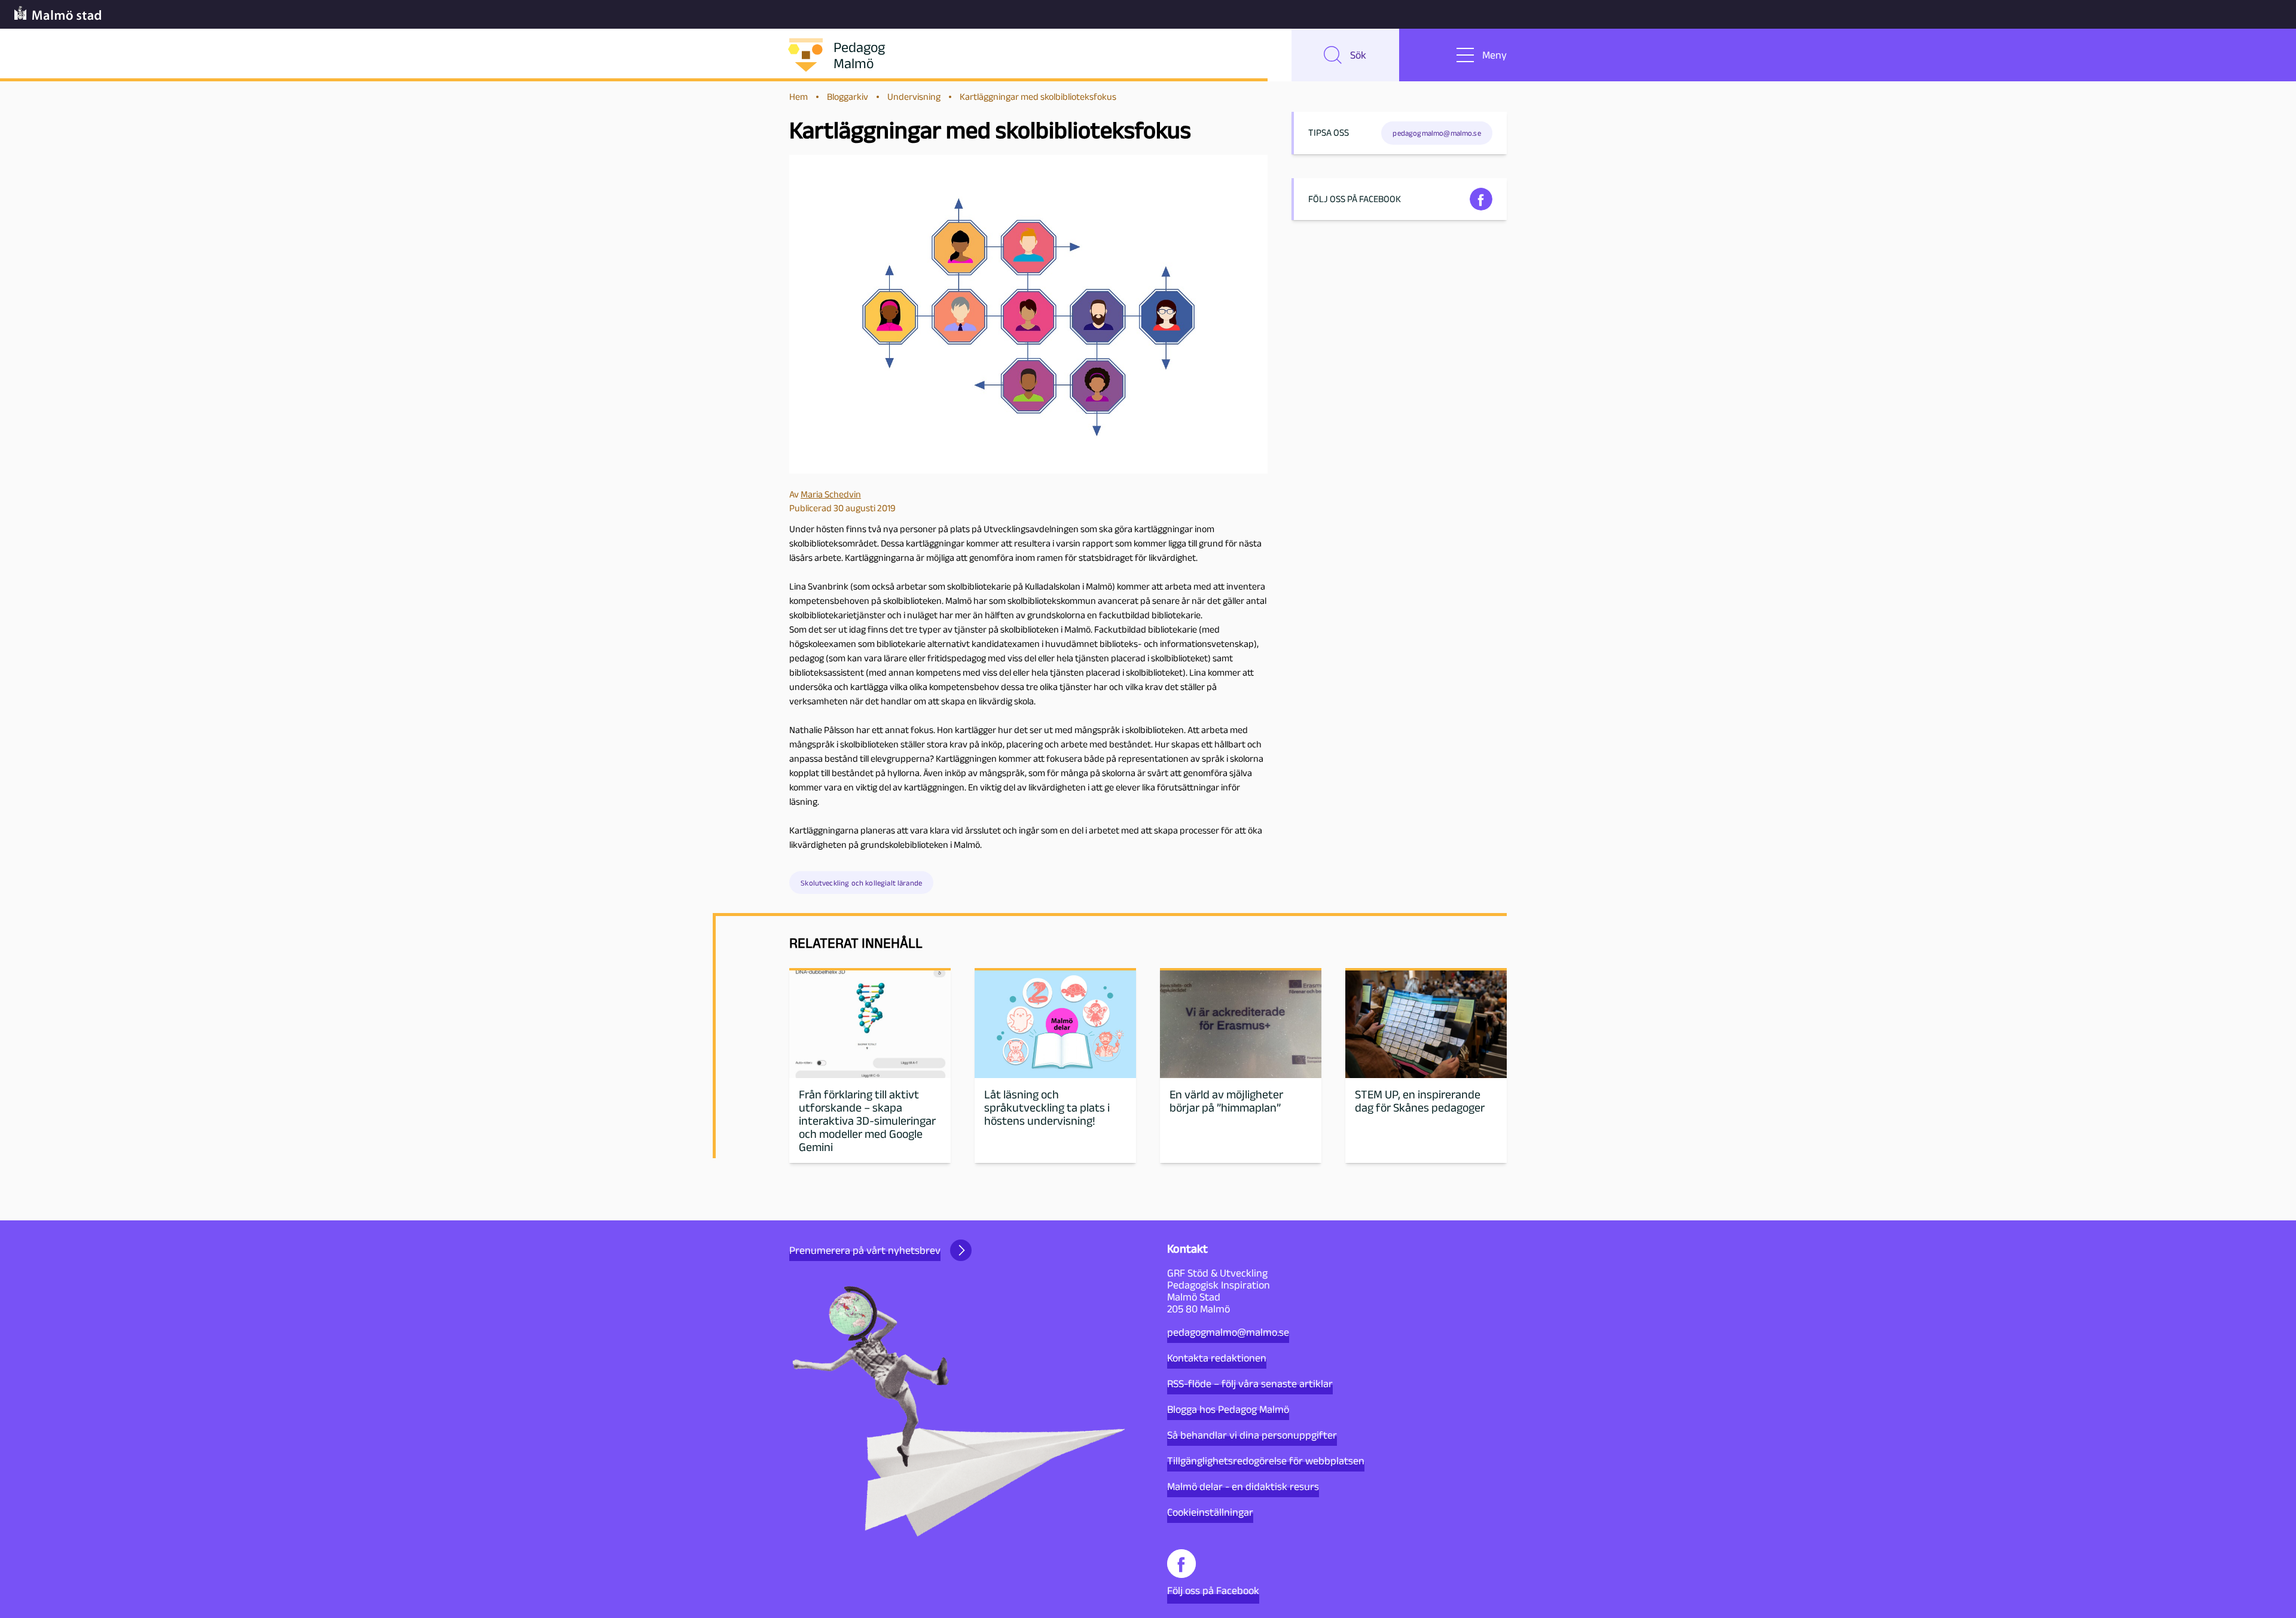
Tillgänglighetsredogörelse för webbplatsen (1266, 1461)
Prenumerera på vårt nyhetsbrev (865, 1250)
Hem (799, 97)
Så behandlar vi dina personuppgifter (1252, 1435)
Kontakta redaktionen (1217, 1358)
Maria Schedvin (831, 494)
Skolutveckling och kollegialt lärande (861, 883)
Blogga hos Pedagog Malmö (1228, 1409)
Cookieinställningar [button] (1210, 1512)
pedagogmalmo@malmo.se (1228, 1332)
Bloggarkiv (848, 97)
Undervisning (914, 97)
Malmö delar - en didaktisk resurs (1243, 1486)
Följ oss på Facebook (1213, 1590)
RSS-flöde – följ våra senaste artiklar (1250, 1384)
